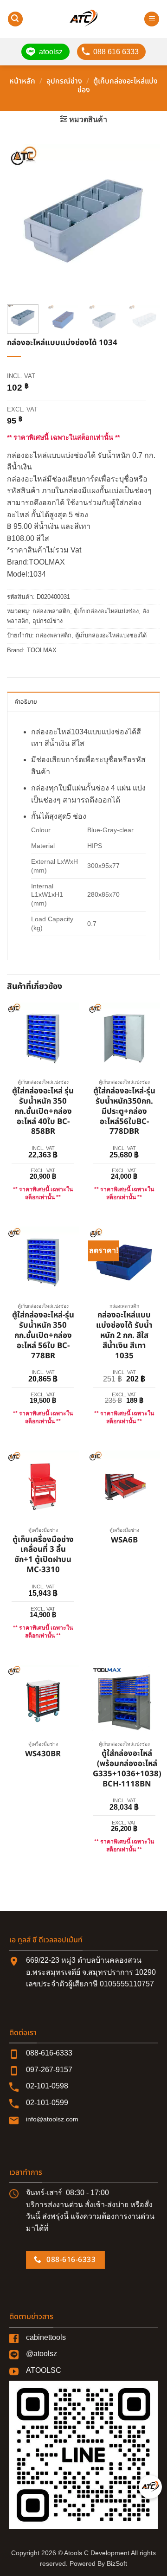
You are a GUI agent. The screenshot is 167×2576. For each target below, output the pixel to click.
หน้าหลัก (22, 81)
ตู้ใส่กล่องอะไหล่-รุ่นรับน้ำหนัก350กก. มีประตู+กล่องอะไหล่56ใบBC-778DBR (124, 1112)
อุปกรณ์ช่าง (64, 81)
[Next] (145, 221)
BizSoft (117, 2563)
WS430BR (43, 1754)
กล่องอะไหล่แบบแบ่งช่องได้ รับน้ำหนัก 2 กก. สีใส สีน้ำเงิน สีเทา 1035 (124, 1336)
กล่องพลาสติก (54, 635)
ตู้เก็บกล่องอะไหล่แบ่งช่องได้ (111, 635)
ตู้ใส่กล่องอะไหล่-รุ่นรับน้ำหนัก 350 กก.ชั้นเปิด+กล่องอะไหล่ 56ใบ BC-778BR (43, 1336)
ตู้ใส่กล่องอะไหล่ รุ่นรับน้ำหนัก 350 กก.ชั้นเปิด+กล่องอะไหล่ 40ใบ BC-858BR (43, 1112)
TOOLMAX (42, 650)
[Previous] (22, 221)
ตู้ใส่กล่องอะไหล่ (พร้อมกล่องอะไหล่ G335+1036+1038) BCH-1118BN (127, 1769)
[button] (15, 19)
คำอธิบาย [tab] (26, 702)
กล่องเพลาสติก (51, 611)
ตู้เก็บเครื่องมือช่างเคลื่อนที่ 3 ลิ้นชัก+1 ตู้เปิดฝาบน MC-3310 (43, 1555)
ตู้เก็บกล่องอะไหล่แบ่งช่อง (118, 86)
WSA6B (124, 1541)
